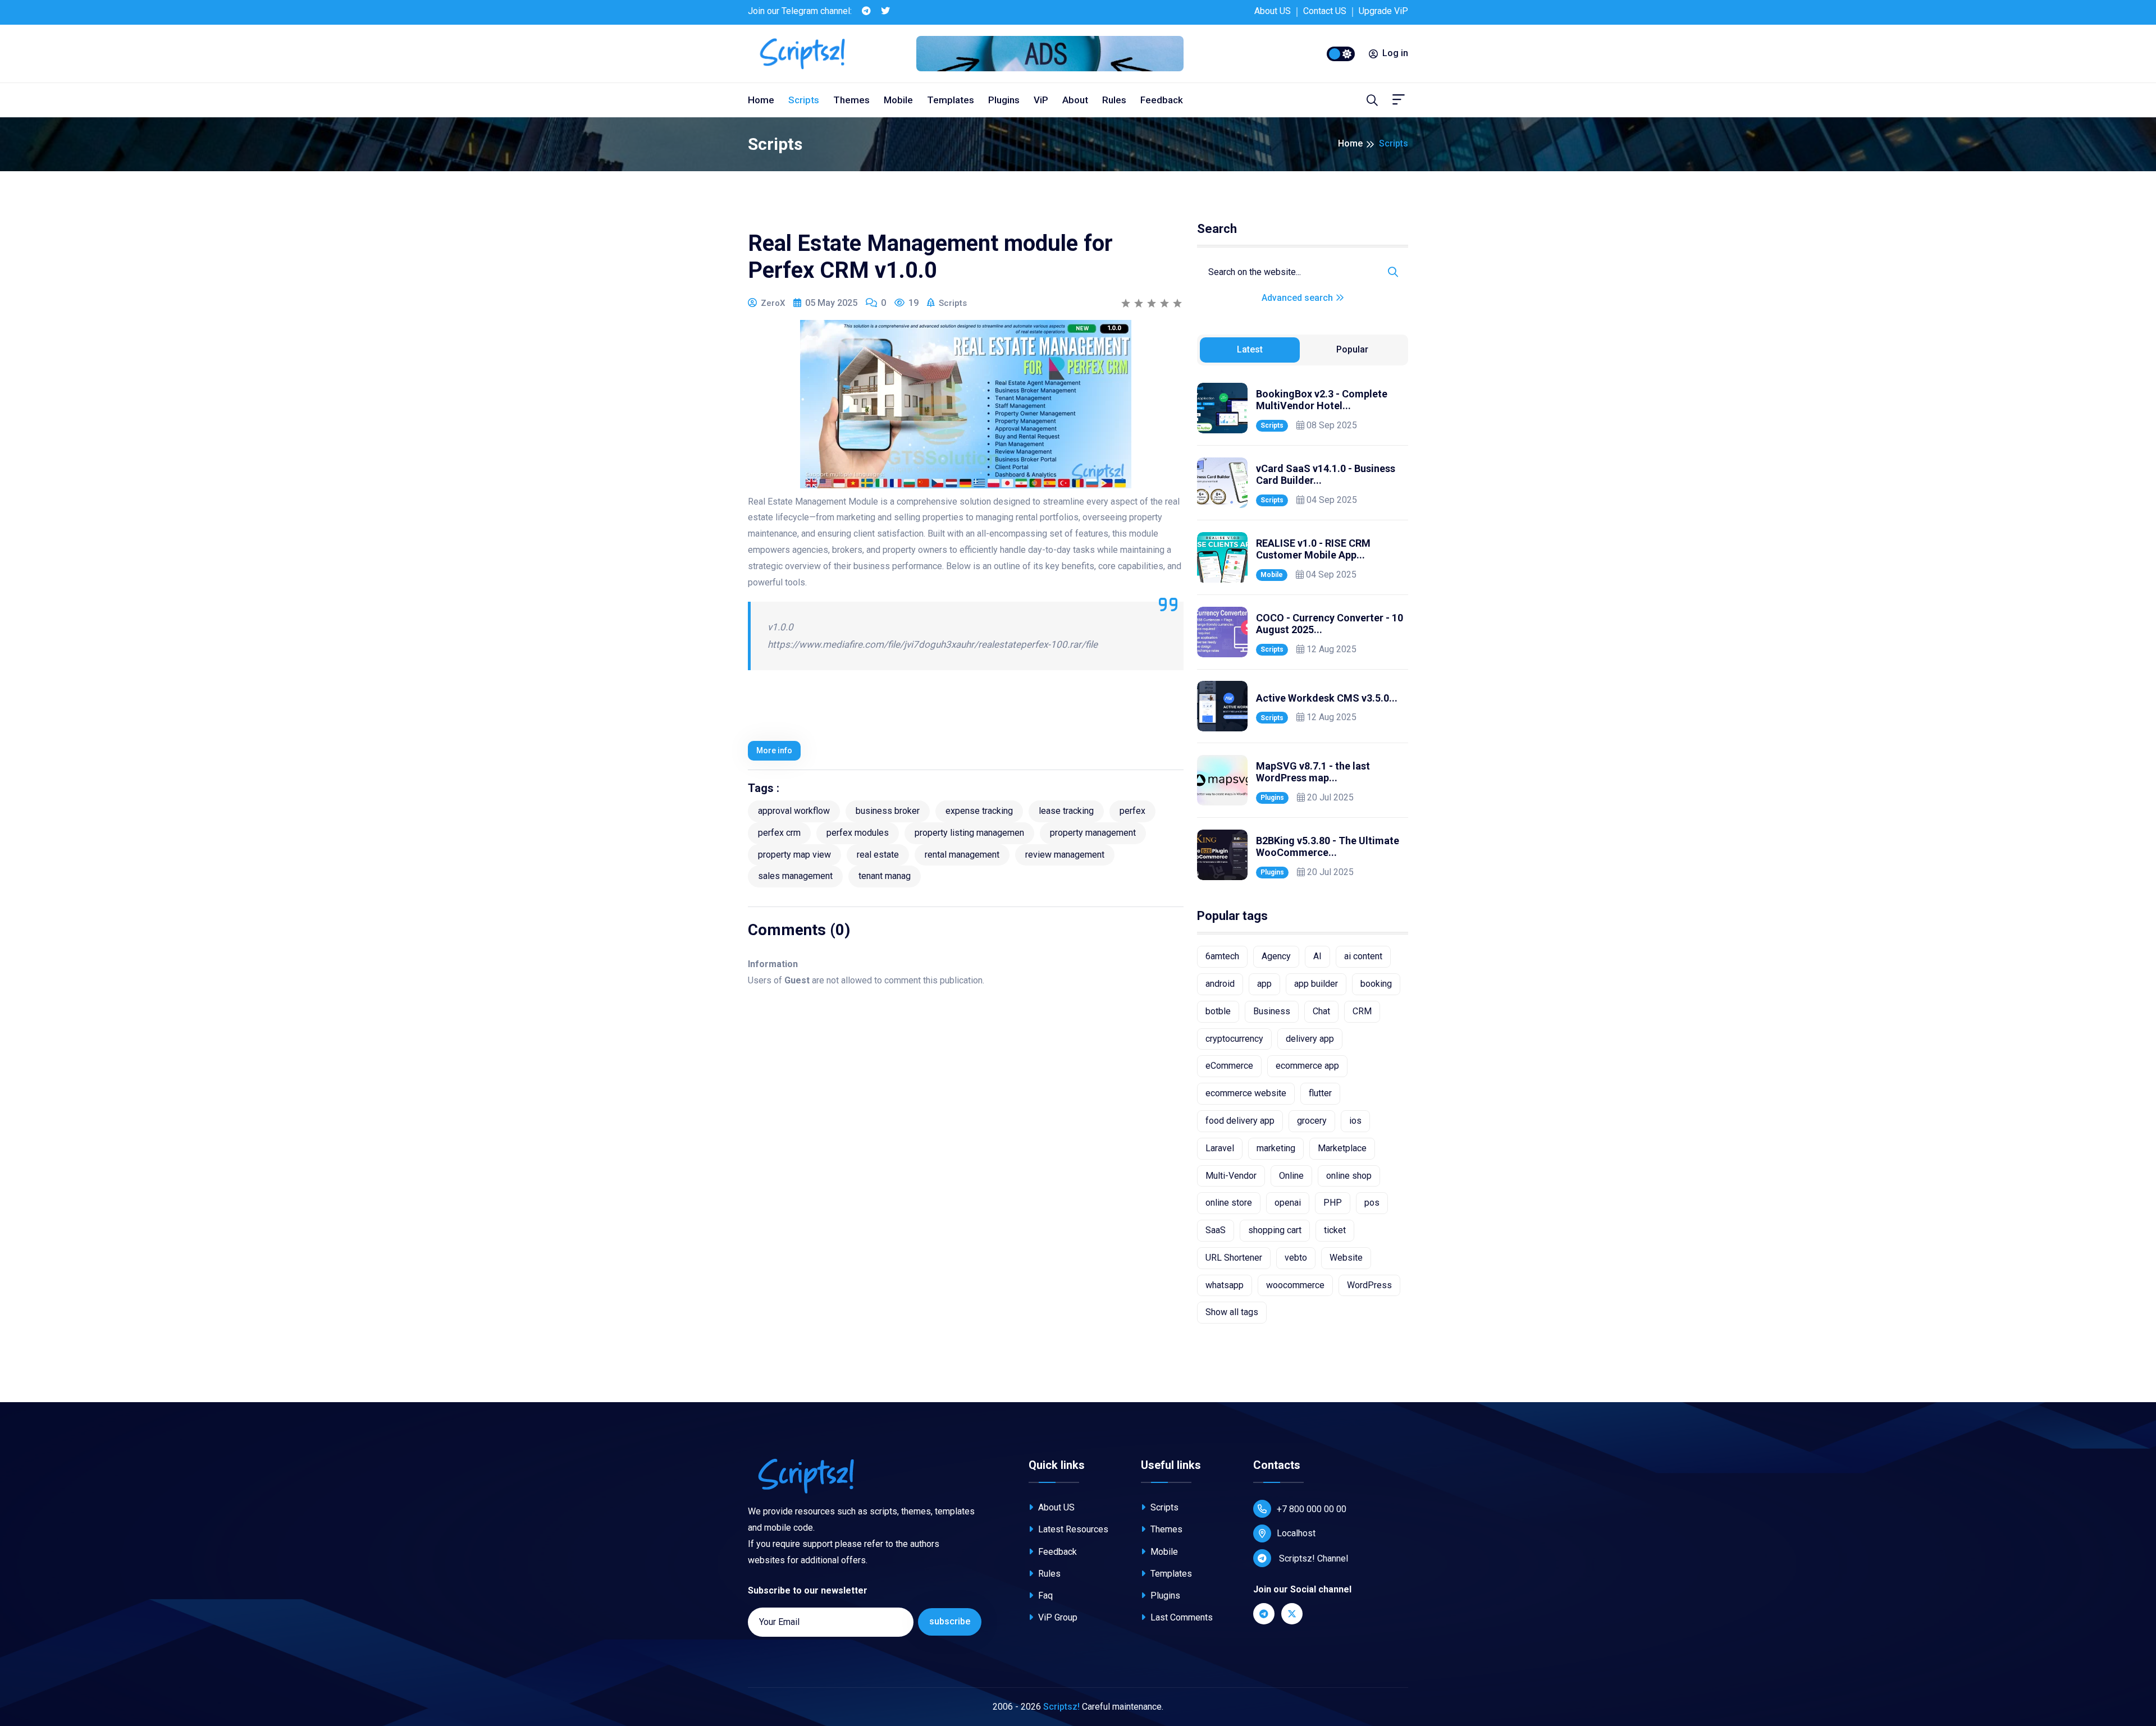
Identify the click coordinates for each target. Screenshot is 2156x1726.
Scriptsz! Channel (1312, 1558)
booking (1376, 984)
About (1075, 100)
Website (1346, 1258)
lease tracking (1066, 811)
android (1220, 984)
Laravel (1220, 1148)
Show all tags (1232, 1312)
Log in (1395, 53)
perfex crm (779, 833)
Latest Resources (1072, 1529)
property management (1093, 833)
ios (1355, 1121)
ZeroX (773, 303)
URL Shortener (1234, 1258)
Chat (1321, 1011)
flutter (1320, 1093)
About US (1273, 11)
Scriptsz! (1061, 1707)
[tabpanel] (1303, 631)
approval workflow (794, 811)
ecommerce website (1246, 1093)
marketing (1276, 1148)
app (1264, 984)
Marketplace (1342, 1148)
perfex (1132, 811)
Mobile (898, 100)
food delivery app (1240, 1121)
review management (1065, 855)
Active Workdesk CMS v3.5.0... (1327, 698)
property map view (794, 855)
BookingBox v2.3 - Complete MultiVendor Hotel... (1322, 400)
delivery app (1310, 1039)
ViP (1041, 100)
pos (1372, 1203)
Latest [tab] (1250, 349)
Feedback (1162, 100)
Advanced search (1298, 298)
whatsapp (1225, 1285)
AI (1317, 956)
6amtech (1222, 956)
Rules (1114, 100)
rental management (962, 855)
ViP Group (1057, 1617)
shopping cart (1275, 1230)
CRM (1362, 1011)
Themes (851, 100)
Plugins (1004, 100)
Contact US (1325, 11)
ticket (1335, 1230)
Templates (951, 100)
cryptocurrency (1234, 1039)
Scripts (804, 100)
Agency (1276, 956)
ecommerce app (1307, 1066)
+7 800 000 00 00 (1312, 1509)
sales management (795, 876)
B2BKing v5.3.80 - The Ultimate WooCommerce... (1328, 847)
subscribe (950, 1621)
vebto (1296, 1258)
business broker (888, 811)
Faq (1044, 1595)
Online (1291, 1176)
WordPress (1369, 1285)
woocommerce (1295, 1285)
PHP (1333, 1203)
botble (1218, 1011)
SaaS (1216, 1230)
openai (1288, 1203)
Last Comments (1180, 1617)
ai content (1363, 956)
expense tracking (979, 811)
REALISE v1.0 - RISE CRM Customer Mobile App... (1313, 549)
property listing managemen (969, 833)
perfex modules (858, 833)
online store (1229, 1203)
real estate (878, 855)
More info (774, 750)
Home (761, 100)
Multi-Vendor (1231, 1176)
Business (1272, 1011)
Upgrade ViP (1383, 11)
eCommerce (1229, 1066)
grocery (1312, 1121)
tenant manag (885, 876)
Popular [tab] (1352, 349)
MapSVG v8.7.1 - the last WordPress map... (1313, 772)
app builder (1316, 984)
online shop (1349, 1176)
